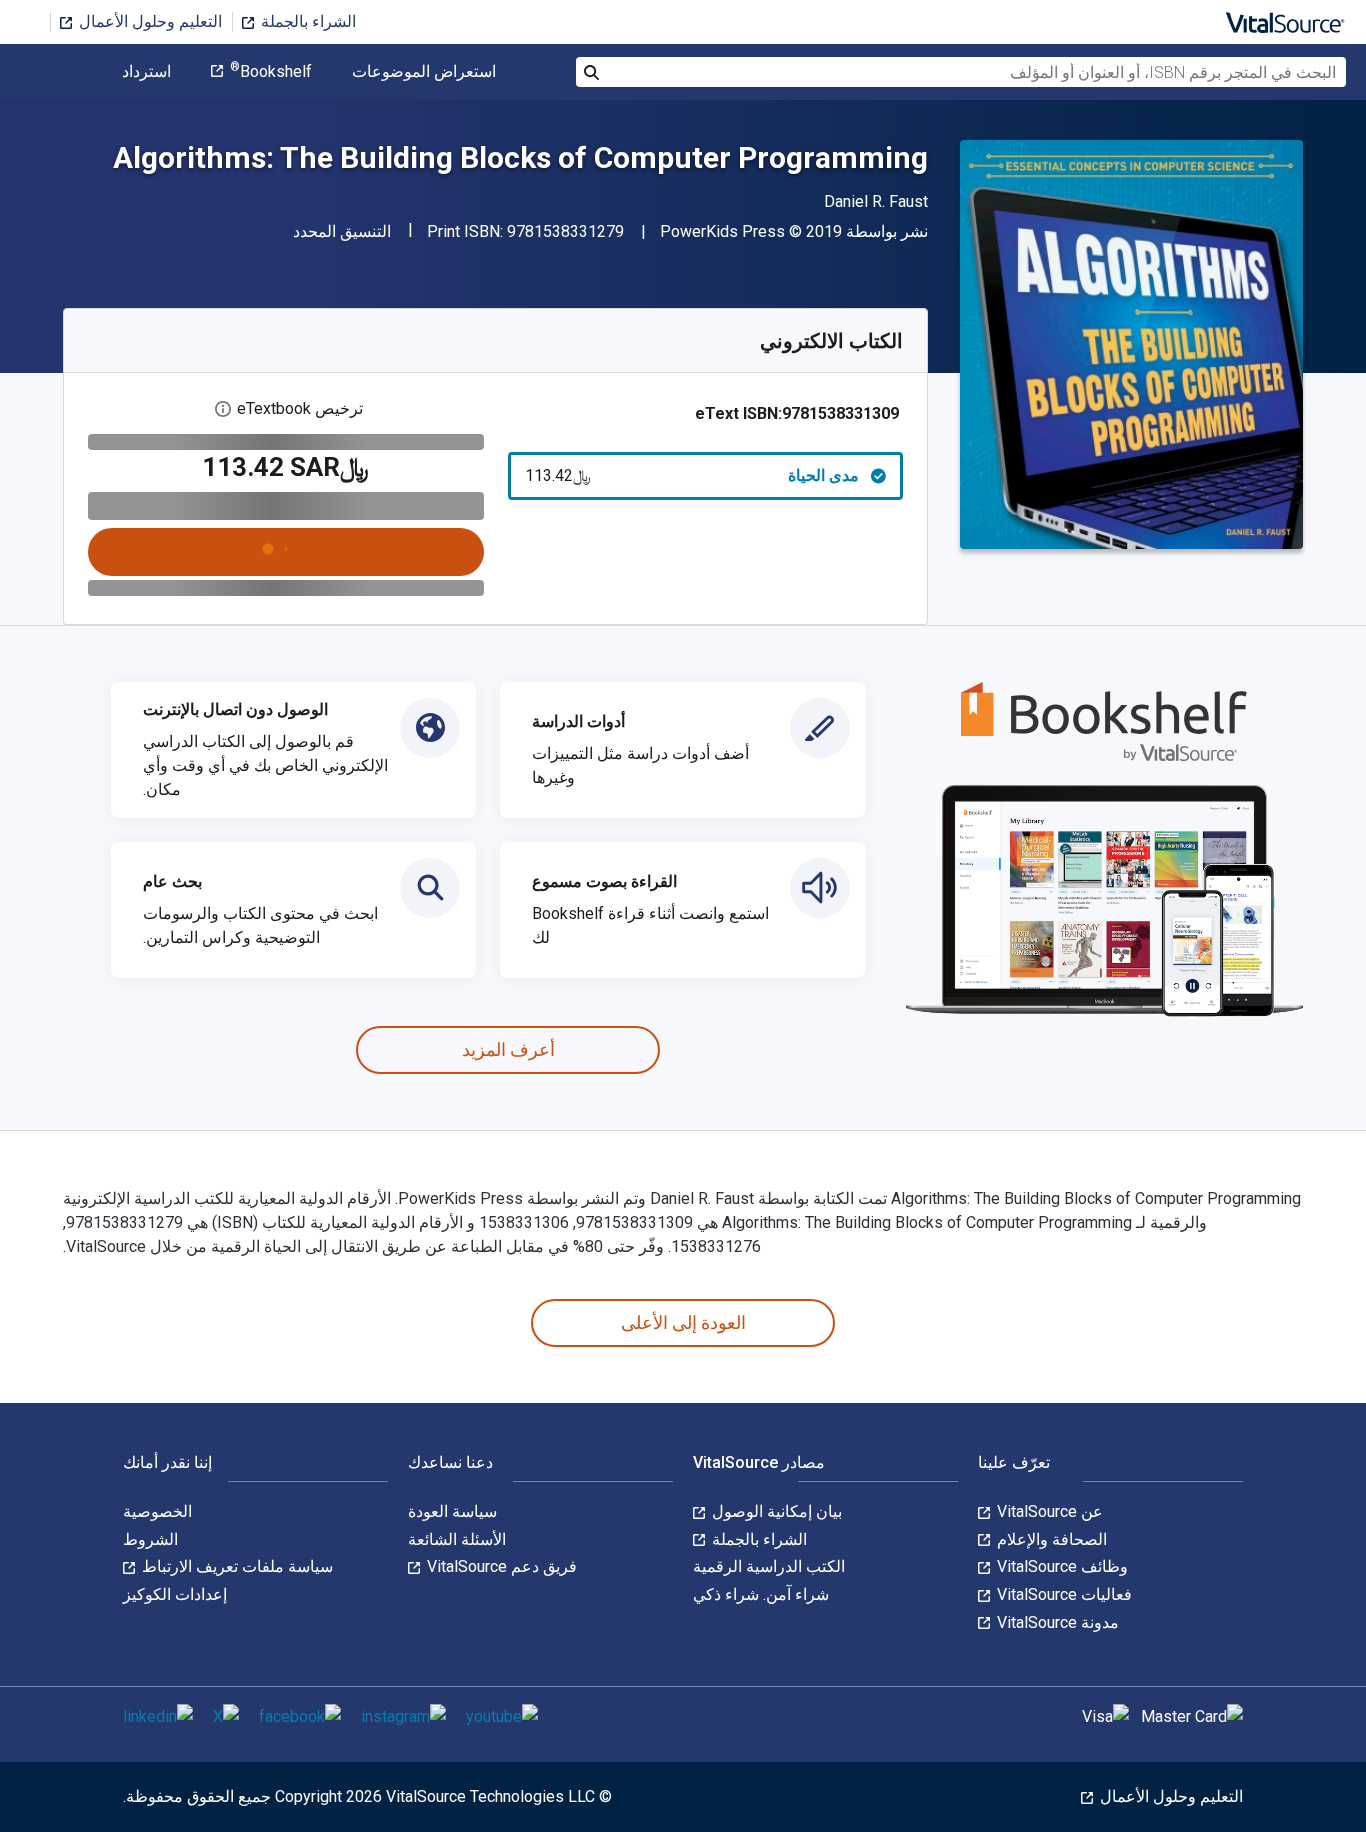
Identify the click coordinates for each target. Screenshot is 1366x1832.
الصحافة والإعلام (1050, 1539)
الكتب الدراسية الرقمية (769, 1566)
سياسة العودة (452, 1511)
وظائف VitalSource (1060, 1566)
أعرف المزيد (508, 1049)
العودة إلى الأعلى (683, 1322)
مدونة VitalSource (1056, 1622)
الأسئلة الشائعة (457, 1539)
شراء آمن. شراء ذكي (761, 1594)
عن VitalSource (1048, 1511)
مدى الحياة (692, 475)
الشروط (150, 1539)
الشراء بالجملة (306, 21)
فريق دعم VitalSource (500, 1566)
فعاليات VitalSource (1062, 1594)
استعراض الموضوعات (424, 72)
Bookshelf (271, 72)
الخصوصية (157, 1511)
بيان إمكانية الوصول (775, 1511)
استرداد (146, 72)
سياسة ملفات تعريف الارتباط (235, 1566)
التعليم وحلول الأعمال (148, 21)
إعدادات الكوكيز (175, 1594)
